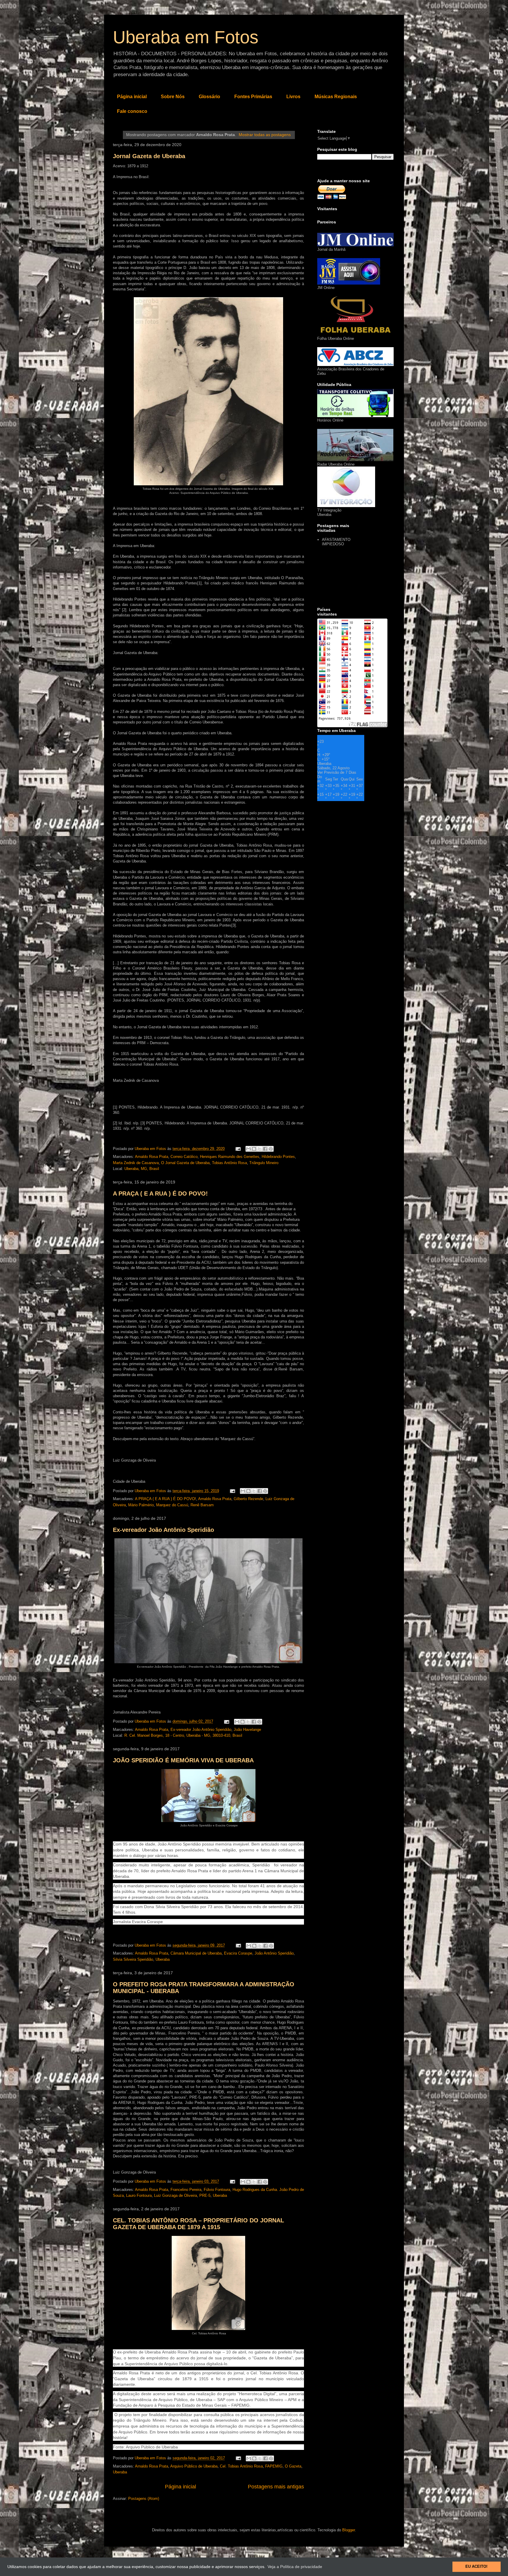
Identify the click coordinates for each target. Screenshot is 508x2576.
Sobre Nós (173, 97)
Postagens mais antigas (276, 2487)
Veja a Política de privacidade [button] (295, 2567)
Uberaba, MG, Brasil (142, 1169)
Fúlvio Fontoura (217, 2190)
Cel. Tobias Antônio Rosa (241, 2466)
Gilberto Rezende (248, 1499)
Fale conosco (132, 111)
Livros (293, 97)
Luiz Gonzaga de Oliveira (176, 2195)
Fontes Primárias (253, 97)
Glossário (209, 97)
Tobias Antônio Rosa (229, 1163)
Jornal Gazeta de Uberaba (149, 156)
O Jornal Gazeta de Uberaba (185, 1163)
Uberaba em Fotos (186, 37)
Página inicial (132, 97)
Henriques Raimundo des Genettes (230, 1157)
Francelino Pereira (186, 2190)
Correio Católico (184, 1157)
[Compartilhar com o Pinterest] (271, 1149)
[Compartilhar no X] (260, 1149)
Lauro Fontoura (139, 2195)
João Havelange (247, 1730)
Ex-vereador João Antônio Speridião (163, 1530)
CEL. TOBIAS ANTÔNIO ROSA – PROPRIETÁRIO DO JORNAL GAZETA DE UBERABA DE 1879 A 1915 (198, 2224)
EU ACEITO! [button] (476, 2567)
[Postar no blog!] (254, 1149)
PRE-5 (205, 2195)
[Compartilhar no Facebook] (265, 1149)
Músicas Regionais (336, 97)
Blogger (349, 2530)
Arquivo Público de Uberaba (194, 2466)
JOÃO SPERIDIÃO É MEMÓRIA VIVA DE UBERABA (183, 1760)
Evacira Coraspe (238, 1953)
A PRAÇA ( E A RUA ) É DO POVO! (160, 1193)
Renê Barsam (202, 1505)
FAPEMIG (274, 2466)
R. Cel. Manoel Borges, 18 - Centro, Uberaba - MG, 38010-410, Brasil (183, 1735)
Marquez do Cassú (172, 1505)
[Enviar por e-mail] (248, 1149)
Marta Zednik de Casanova (136, 1163)
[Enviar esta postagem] (238, 1149)
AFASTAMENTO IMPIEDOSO (336, 542)
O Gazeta (293, 2466)
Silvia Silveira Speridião (133, 1959)
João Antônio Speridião (274, 1953)
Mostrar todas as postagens (265, 135)
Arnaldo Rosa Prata (152, 1157)
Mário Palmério (141, 1505)
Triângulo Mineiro (264, 1163)
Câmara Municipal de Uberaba (196, 1953)
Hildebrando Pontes (278, 1157)
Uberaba (163, 1959)
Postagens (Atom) (144, 2499)
